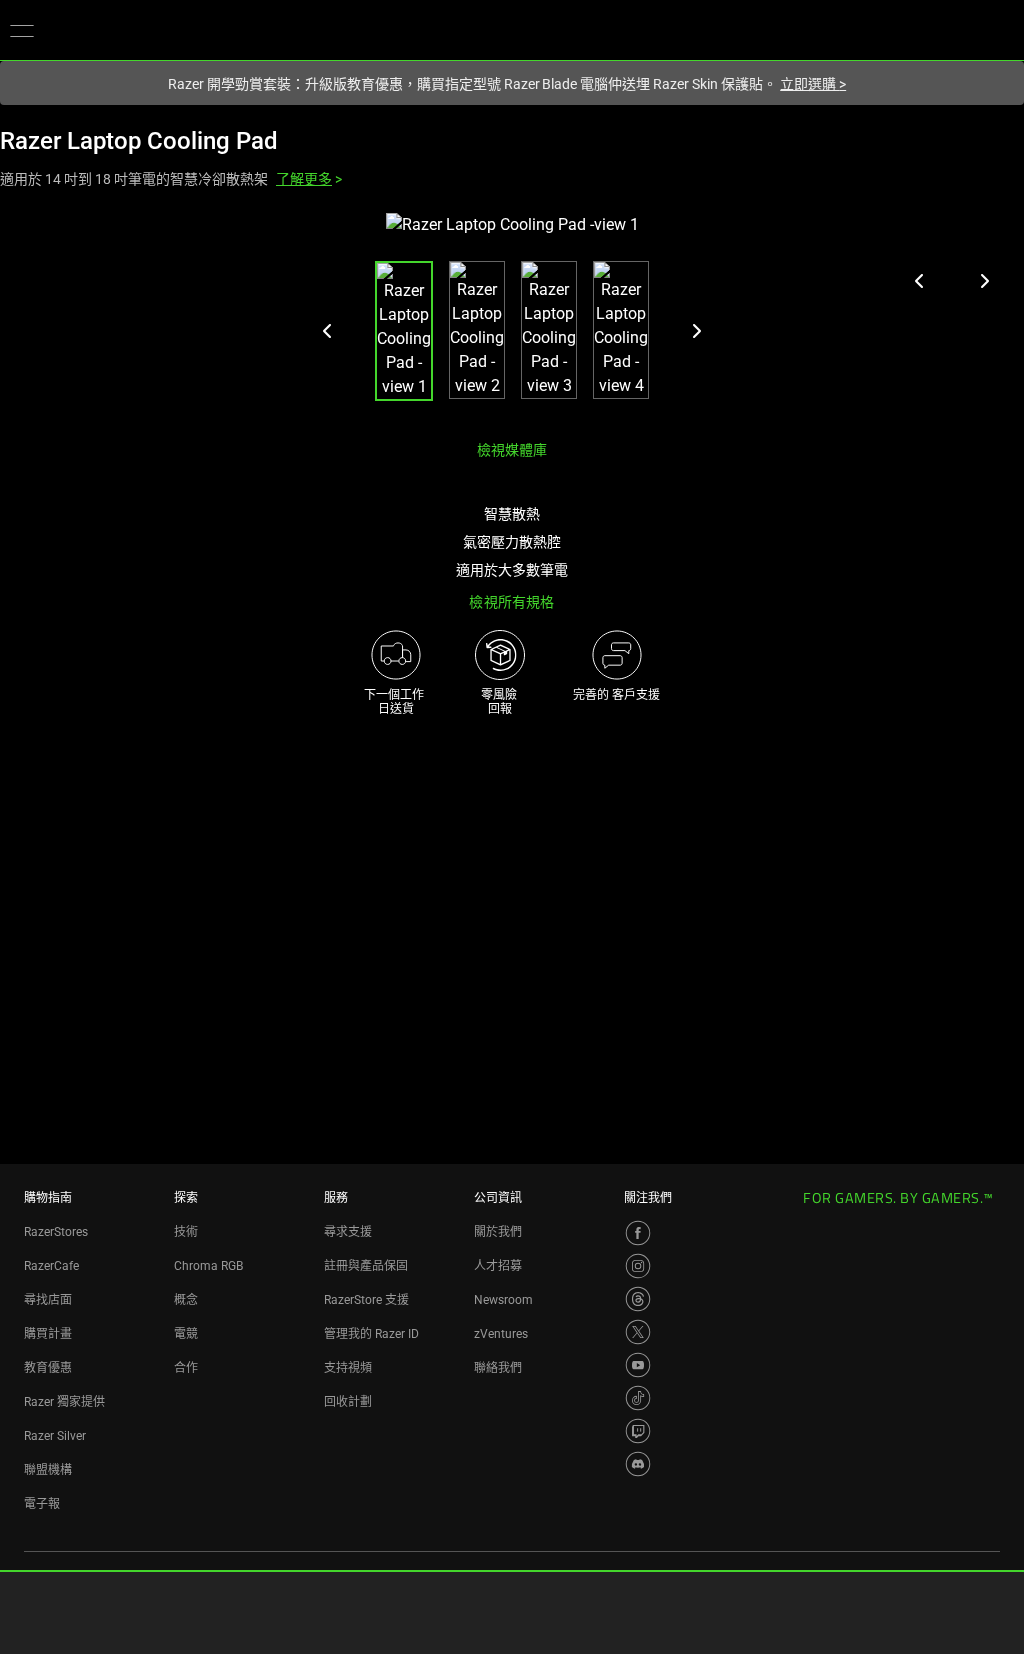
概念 (186, 1300)
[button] (22, 30)
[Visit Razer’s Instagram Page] (638, 1266)
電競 (186, 1334)
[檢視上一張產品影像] (920, 281)
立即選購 (813, 84)
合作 (186, 1368)
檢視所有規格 (511, 602)
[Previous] (328, 331)
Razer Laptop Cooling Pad (139, 141)
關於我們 (498, 1232)
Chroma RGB (208, 1266)
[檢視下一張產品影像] (984, 281)
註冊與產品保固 (366, 1266)
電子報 (42, 1504)
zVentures (501, 1334)
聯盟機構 (48, 1470)
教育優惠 (48, 1368)
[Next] (696, 331)
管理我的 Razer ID (371, 1334)
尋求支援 (348, 1232)
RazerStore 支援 (366, 1300)
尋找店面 (48, 1300)
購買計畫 (48, 1334)
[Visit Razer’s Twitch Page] (638, 1431)
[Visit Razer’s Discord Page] (638, 1464)
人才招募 (498, 1266)
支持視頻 (348, 1368)
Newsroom (503, 1300)
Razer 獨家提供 (64, 1402)
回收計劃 (348, 1402)
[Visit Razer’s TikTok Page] (638, 1398)
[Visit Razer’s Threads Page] (638, 1299)
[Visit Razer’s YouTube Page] (638, 1365)
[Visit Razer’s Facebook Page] (638, 1233)
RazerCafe (51, 1266)
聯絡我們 (498, 1368)
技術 (186, 1232)
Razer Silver (55, 1436)
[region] (512, 318)
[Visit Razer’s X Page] (638, 1332)
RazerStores (56, 1232)
